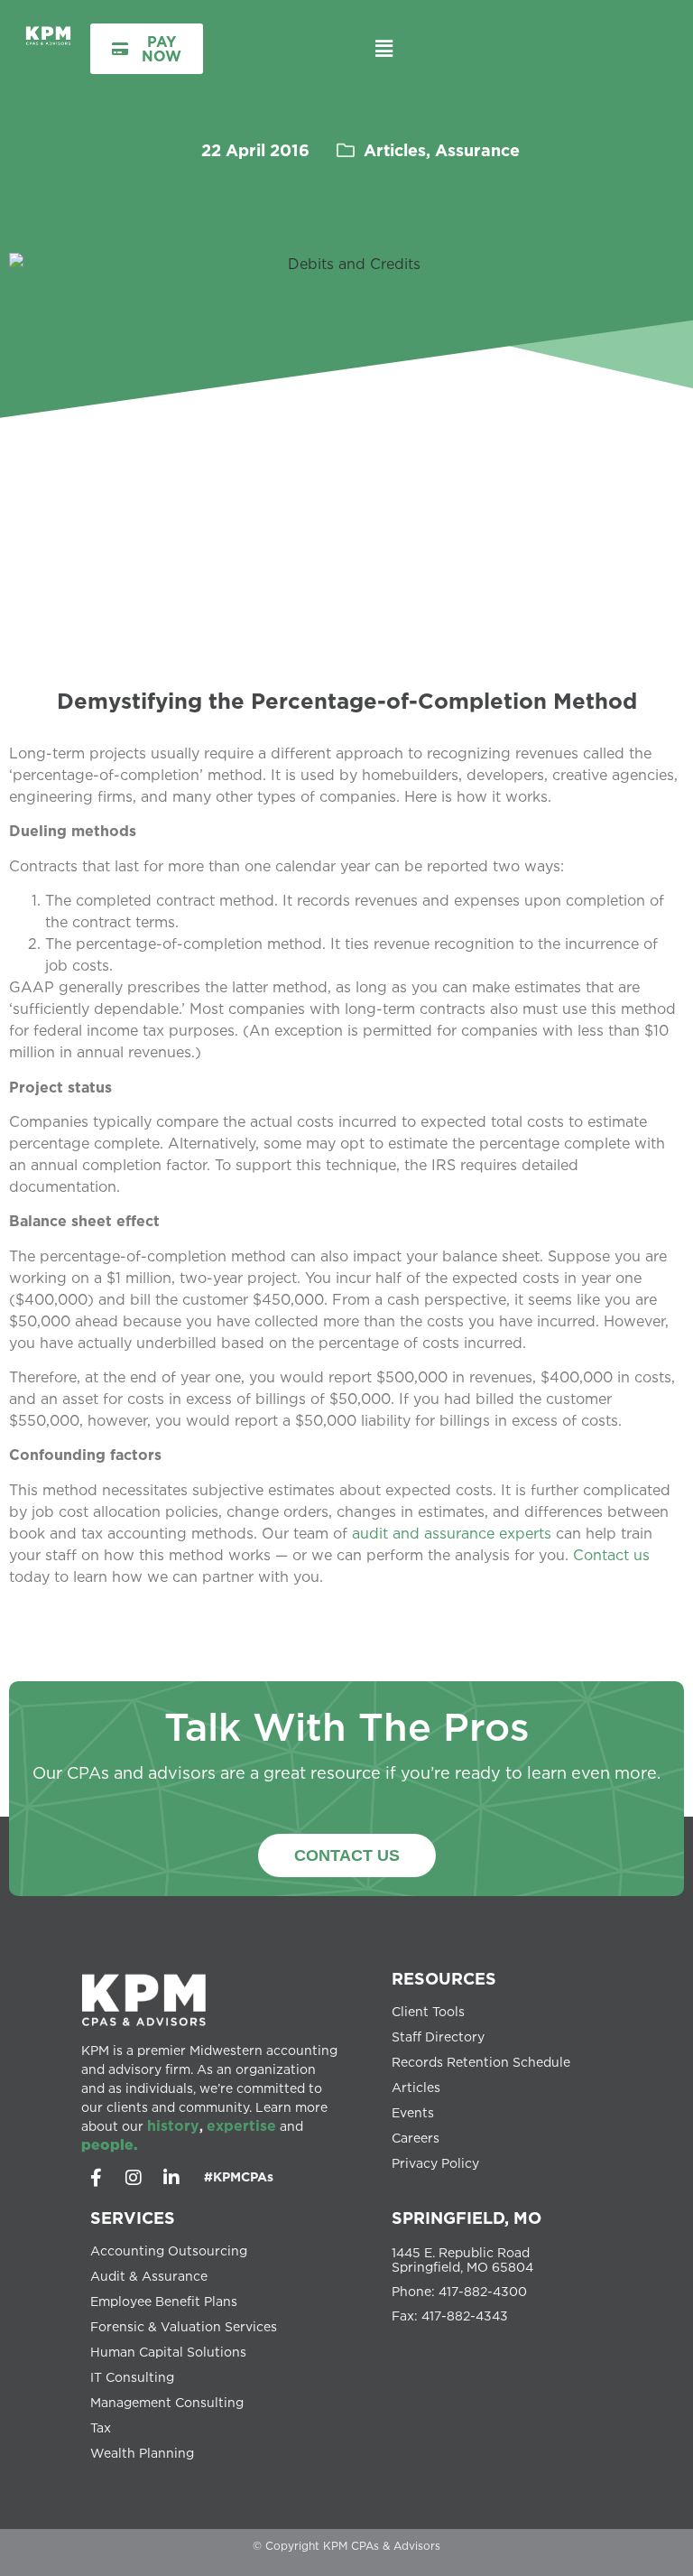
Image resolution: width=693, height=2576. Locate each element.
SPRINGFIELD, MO (467, 2218)
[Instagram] (134, 2178)
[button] (384, 48)
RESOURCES (444, 1978)
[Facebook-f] (96, 2178)
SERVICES (133, 2218)
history (173, 2125)
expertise (241, 2125)
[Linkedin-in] (171, 2178)
